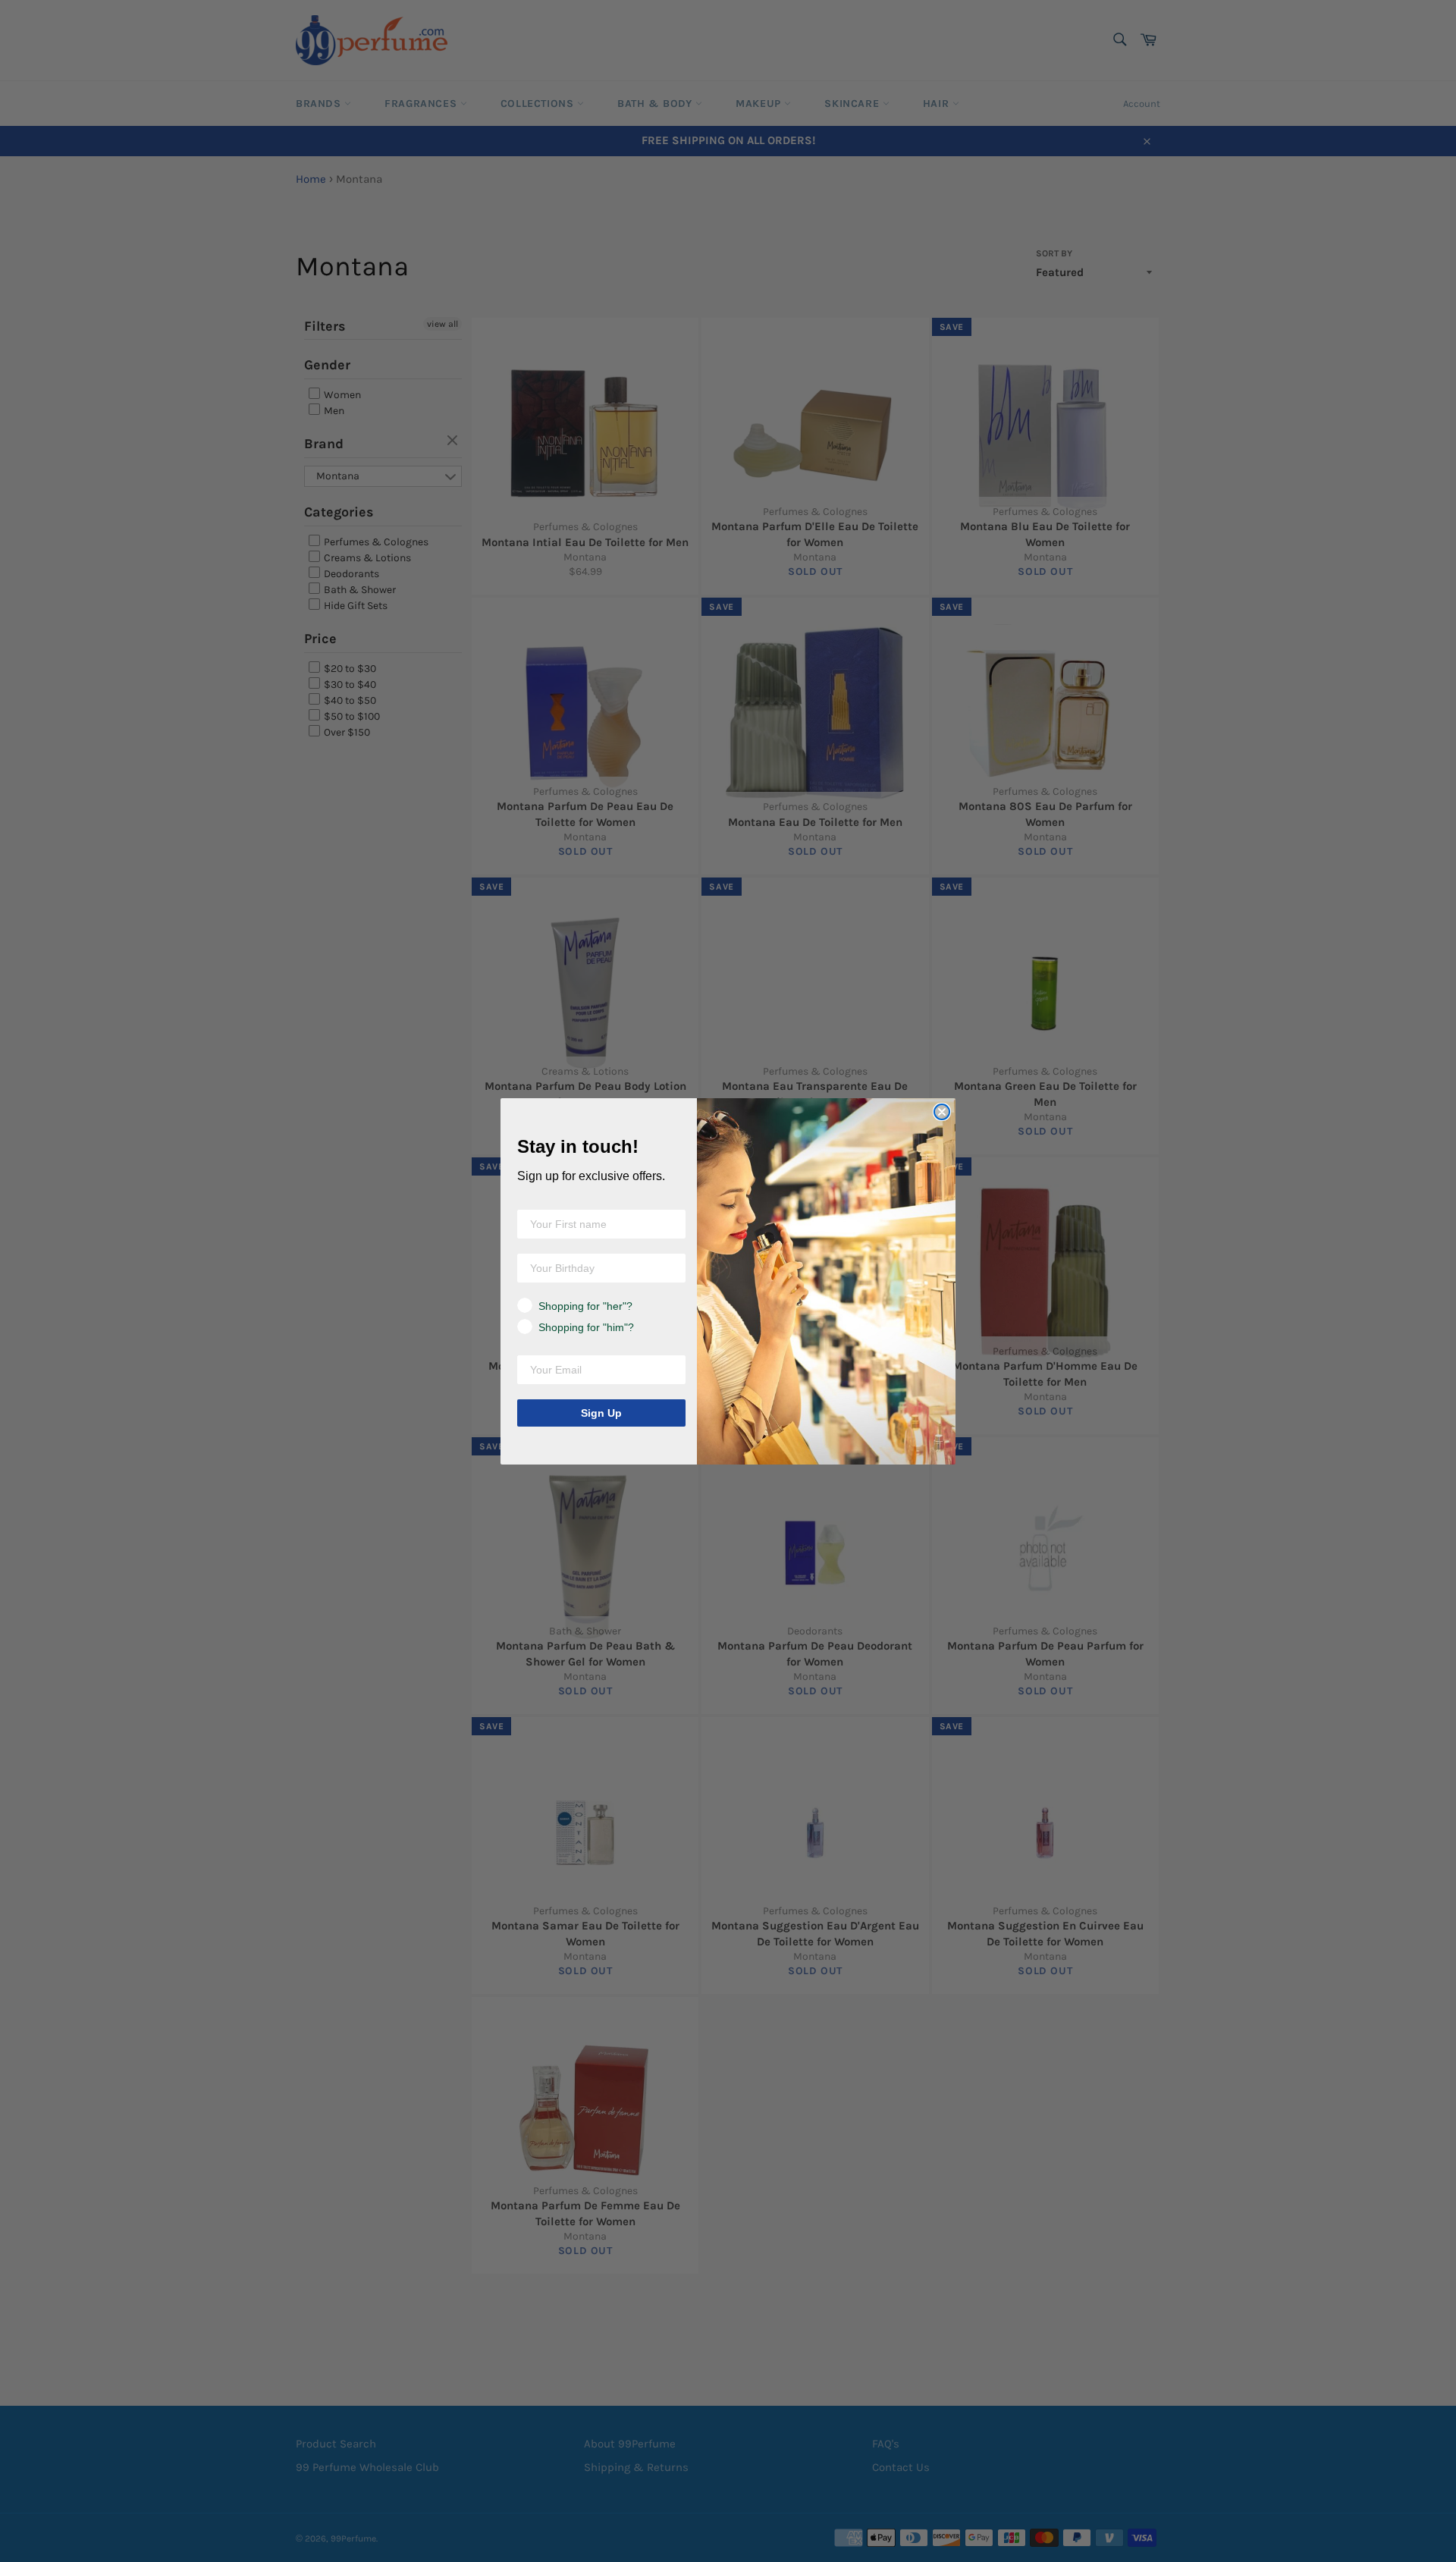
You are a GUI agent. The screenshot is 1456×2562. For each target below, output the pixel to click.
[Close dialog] (942, 1112)
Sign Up (601, 1413)
